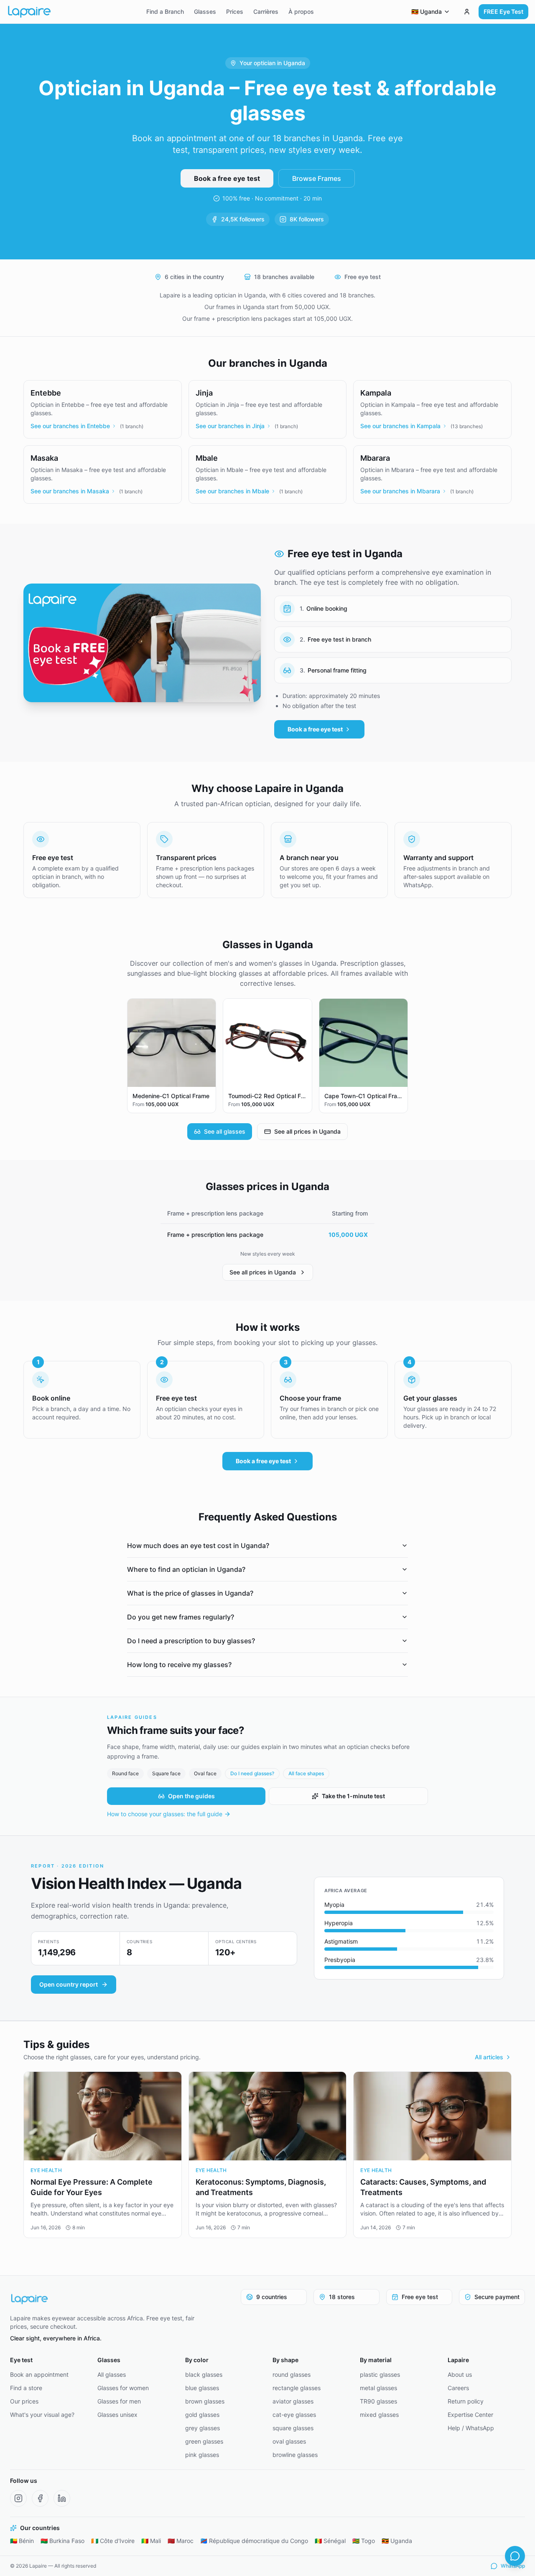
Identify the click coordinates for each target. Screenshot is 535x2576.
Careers (458, 2388)
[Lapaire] (104, 2299)
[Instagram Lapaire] (18, 2498)
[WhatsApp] (515, 2556)
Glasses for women (123, 2388)
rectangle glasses (297, 2388)
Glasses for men (119, 2401)
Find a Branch (165, 11)
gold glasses (202, 2415)
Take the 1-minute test (353, 1796)
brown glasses (205, 2401)
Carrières (266, 11)
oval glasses (289, 2441)
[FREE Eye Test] (467, 12)
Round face (125, 1773)
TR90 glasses (378, 2401)
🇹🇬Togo (364, 2541)
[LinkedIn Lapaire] (62, 2498)
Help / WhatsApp (471, 2428)
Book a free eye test (227, 178)
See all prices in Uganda (307, 1131)
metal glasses (378, 2388)
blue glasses (202, 2388)
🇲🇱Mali (151, 2541)
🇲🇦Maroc (181, 2541)
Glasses (205, 11)
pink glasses (202, 2455)
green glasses (204, 2441)
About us (460, 2374)
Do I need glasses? (252, 1773)
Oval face (205, 1773)
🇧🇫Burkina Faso (62, 2541)
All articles (489, 2057)
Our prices (24, 2401)
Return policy (466, 2401)
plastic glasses (380, 2374)
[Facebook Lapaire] (40, 2498)
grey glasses (203, 2428)
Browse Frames (317, 178)
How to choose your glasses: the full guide (165, 1814)
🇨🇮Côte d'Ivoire (113, 2541)
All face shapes (306, 1773)
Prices (235, 11)
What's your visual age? (42, 2415)
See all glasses (225, 1131)
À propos (301, 11)
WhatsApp (513, 2566)
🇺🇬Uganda (397, 2541)
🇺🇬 (427, 11)
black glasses (204, 2374)
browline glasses (295, 2455)
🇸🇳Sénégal (330, 2541)
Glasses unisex (117, 2415)
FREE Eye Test (503, 11)
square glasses (293, 2428)
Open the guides (191, 1796)
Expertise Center (470, 2415)
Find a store (26, 2388)
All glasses (112, 2374)
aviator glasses (293, 2401)
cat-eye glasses (294, 2415)
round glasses (292, 2374)
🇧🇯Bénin (22, 2541)
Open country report (69, 1984)
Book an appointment (39, 2374)
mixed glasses (379, 2415)
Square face (166, 1773)
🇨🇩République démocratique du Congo (254, 2541)
